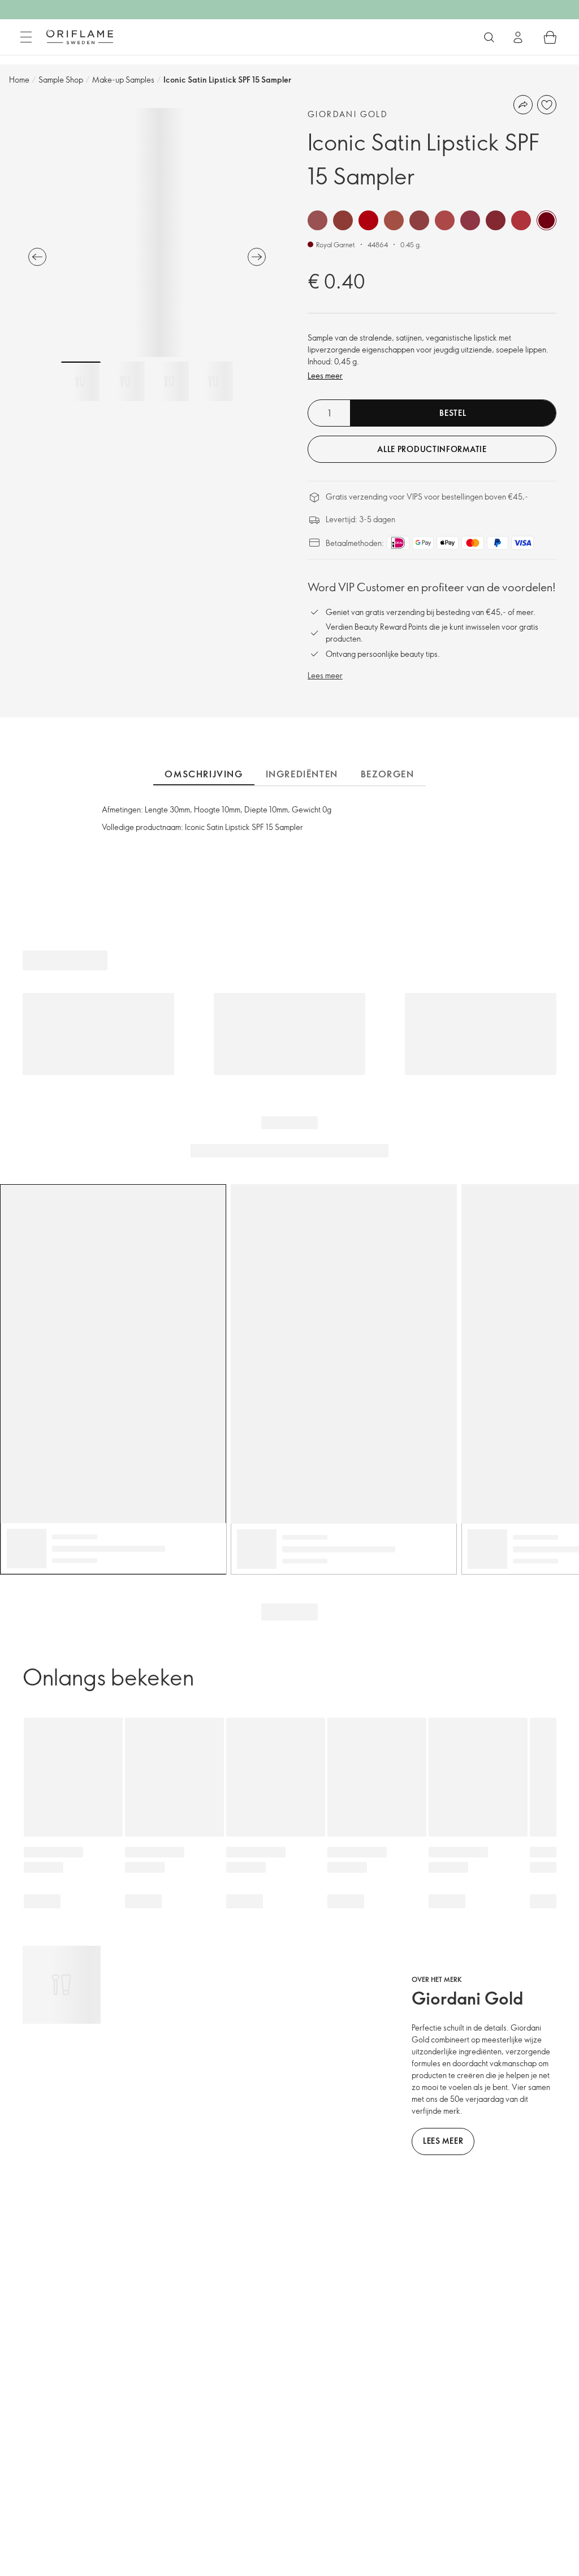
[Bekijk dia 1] (81, 381)
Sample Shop (61, 79)
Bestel (453, 413)
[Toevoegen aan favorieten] (547, 105)
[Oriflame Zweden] (80, 37)
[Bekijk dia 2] (125, 381)
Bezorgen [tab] (388, 774)
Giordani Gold (348, 114)
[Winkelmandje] (550, 37)
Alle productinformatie (432, 449)
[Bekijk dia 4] (213, 381)
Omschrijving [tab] (204, 774)
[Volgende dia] (257, 257)
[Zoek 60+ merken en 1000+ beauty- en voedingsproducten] (489, 37)
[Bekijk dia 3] (169, 381)
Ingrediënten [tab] (302, 774)
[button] (317, 220)
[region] (147, 233)
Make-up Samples (123, 79)
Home (19, 79)
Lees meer (325, 375)
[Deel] (523, 105)
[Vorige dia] (37, 257)
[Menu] (26, 37)
